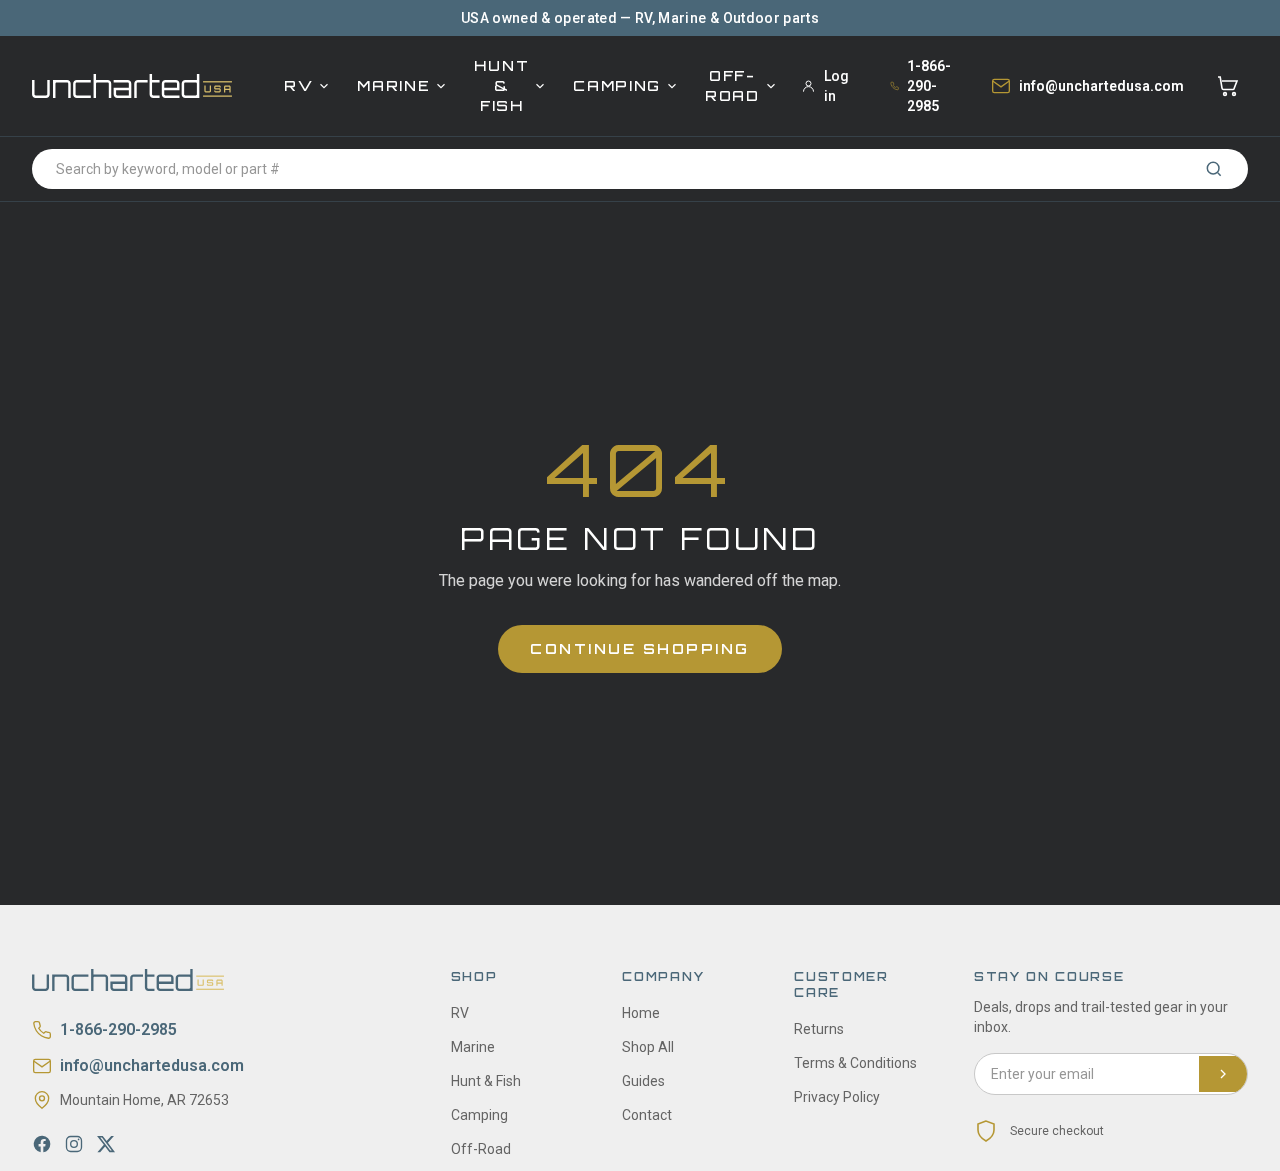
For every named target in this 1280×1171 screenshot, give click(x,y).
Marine (393, 85)
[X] (106, 1144)
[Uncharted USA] (132, 85)
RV (298, 85)
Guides (643, 1081)
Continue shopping (640, 648)
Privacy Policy (837, 1097)
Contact (647, 1115)
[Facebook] (42, 1144)
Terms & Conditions (855, 1063)
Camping (617, 85)
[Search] (1214, 169)
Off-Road (732, 85)
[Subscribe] (1223, 1074)
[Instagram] (74, 1144)
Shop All (648, 1047)
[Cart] (1228, 86)
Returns (819, 1029)
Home (641, 1013)
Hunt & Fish (501, 85)
